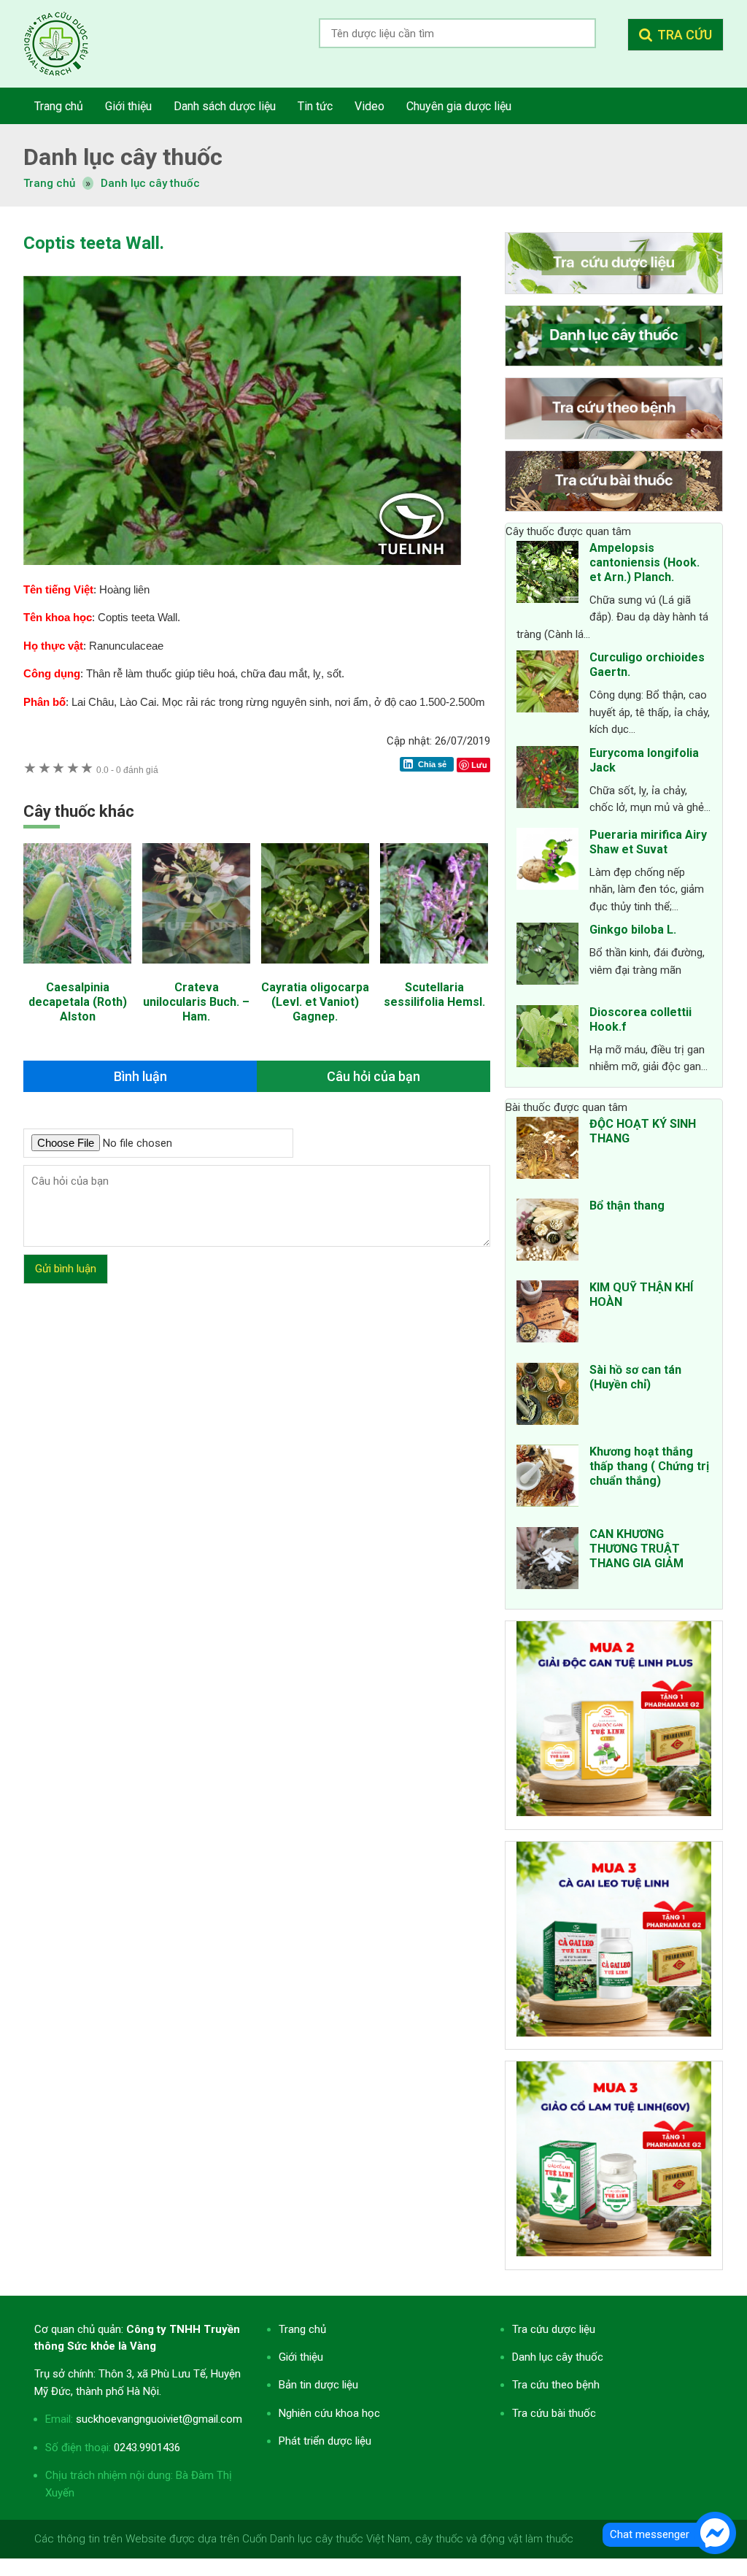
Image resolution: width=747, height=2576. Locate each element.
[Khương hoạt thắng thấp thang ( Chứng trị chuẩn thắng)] (547, 1478)
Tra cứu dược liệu (67, 44)
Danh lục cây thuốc (150, 183)
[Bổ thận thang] (547, 1232)
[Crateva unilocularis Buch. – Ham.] (196, 971)
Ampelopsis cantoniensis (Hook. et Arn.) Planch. (645, 562)
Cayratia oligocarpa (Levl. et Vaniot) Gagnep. (315, 1002)
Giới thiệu (301, 2357)
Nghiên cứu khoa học (329, 2413)
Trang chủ (302, 2329)
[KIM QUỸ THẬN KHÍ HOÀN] (547, 1314)
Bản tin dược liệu (318, 2385)
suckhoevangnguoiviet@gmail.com (159, 2419)
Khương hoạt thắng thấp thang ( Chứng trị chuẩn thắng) (649, 1466)
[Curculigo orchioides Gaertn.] (547, 684)
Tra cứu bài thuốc (554, 2413)
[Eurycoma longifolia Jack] (547, 780)
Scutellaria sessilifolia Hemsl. (434, 995)
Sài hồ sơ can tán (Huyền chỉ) (635, 1377)
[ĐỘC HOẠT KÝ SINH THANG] (547, 1150)
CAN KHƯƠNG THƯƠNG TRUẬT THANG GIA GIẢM (636, 1549)
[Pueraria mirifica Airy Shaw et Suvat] (547, 861)
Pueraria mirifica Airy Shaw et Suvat (648, 842)
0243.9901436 (147, 2448)
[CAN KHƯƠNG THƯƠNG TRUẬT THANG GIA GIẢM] (547, 1561)
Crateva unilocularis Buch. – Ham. (196, 1002)
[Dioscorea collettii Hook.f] (547, 1039)
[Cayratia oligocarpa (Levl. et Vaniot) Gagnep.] (315, 971)
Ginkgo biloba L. (633, 930)
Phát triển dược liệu (325, 2441)
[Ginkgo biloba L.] (547, 956)
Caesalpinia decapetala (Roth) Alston (78, 1002)
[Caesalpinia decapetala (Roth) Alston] (77, 971)
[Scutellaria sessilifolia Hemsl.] (434, 971)
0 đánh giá (127, 770)
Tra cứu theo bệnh (556, 2385)
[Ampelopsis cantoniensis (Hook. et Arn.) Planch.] (547, 574)
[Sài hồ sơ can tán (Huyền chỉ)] (547, 1396)
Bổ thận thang (627, 1206)
